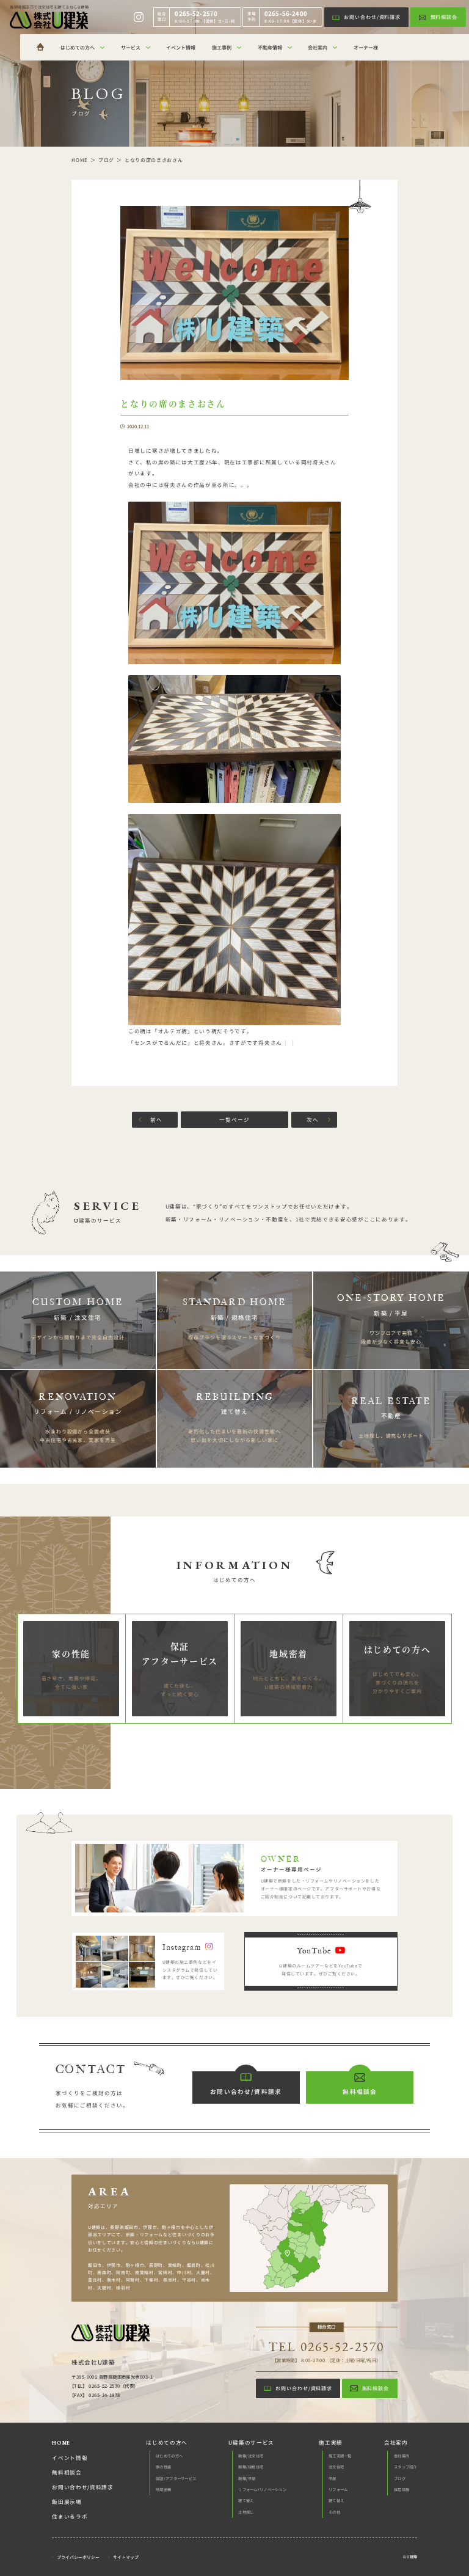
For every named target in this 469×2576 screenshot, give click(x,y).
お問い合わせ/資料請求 (83, 2487)
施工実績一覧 (340, 2456)
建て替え (246, 2501)
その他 (334, 2512)
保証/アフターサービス (176, 2479)
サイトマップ (126, 2557)
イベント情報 (70, 2458)
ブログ (400, 2479)
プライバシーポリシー (78, 2557)
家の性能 (163, 2467)
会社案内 (402, 2456)
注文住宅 (336, 2467)
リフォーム (338, 2490)
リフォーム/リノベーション (262, 2490)
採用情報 (402, 2490)
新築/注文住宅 (251, 2456)
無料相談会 (67, 2472)
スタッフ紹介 (405, 2467)
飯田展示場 (67, 2502)
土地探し (246, 2512)
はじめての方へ (169, 2456)
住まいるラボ (70, 2516)
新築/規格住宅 (251, 2467)
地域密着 (163, 2490)
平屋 (333, 2479)
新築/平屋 (247, 2479)
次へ (313, 1119)
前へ (156, 1119)
